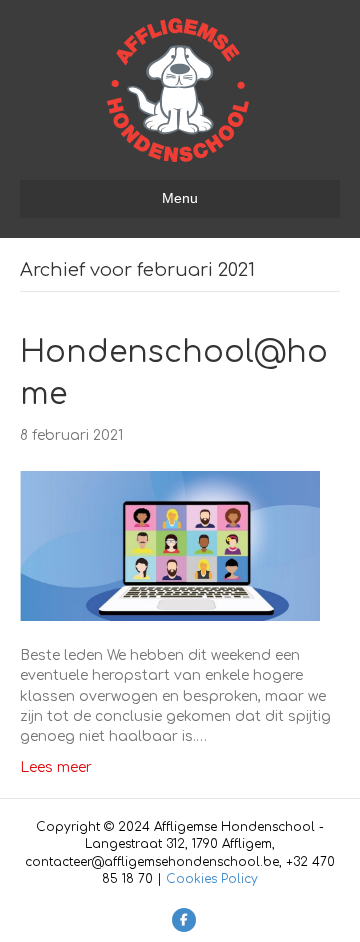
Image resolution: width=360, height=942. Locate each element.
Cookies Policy (212, 879)
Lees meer (56, 767)
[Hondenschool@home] (170, 545)
